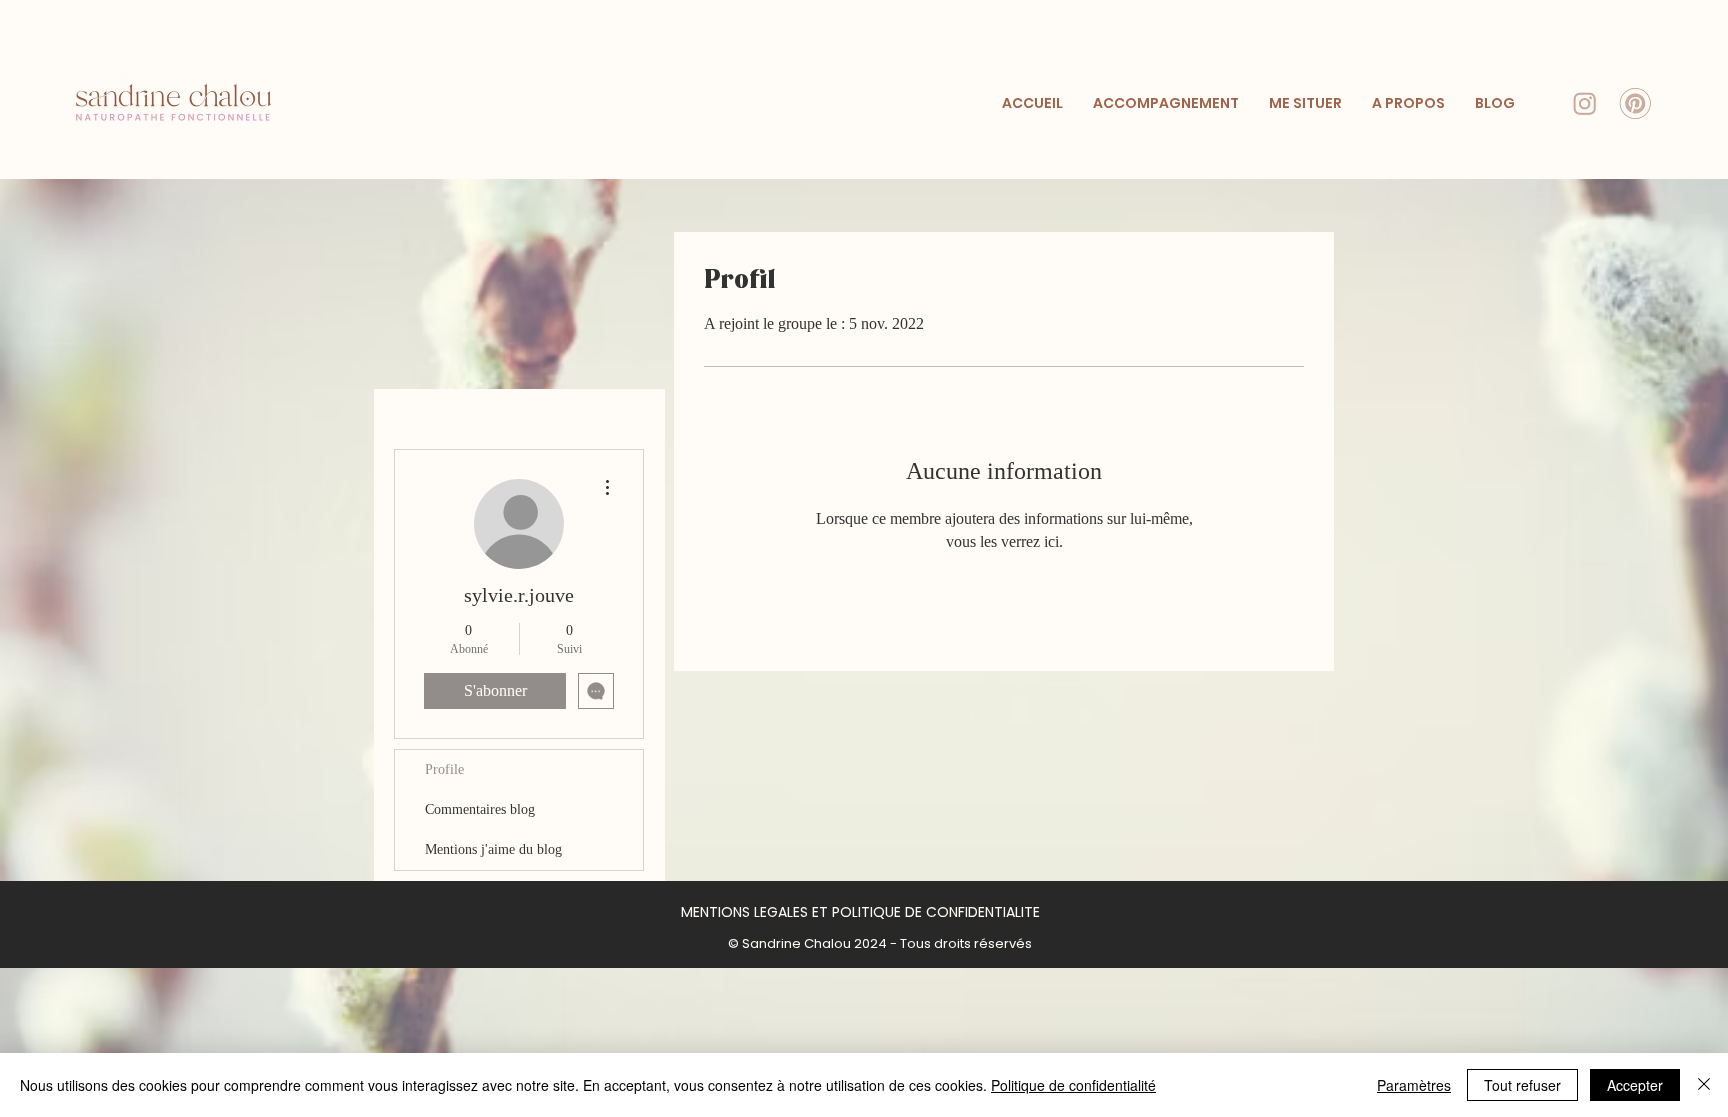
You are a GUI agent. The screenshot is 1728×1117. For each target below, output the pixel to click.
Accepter (1635, 1085)
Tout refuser (1522, 1085)
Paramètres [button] (1414, 1085)
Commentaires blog (480, 809)
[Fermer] (1704, 1085)
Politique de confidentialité (1073, 1085)
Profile (444, 769)
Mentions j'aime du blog (493, 849)
